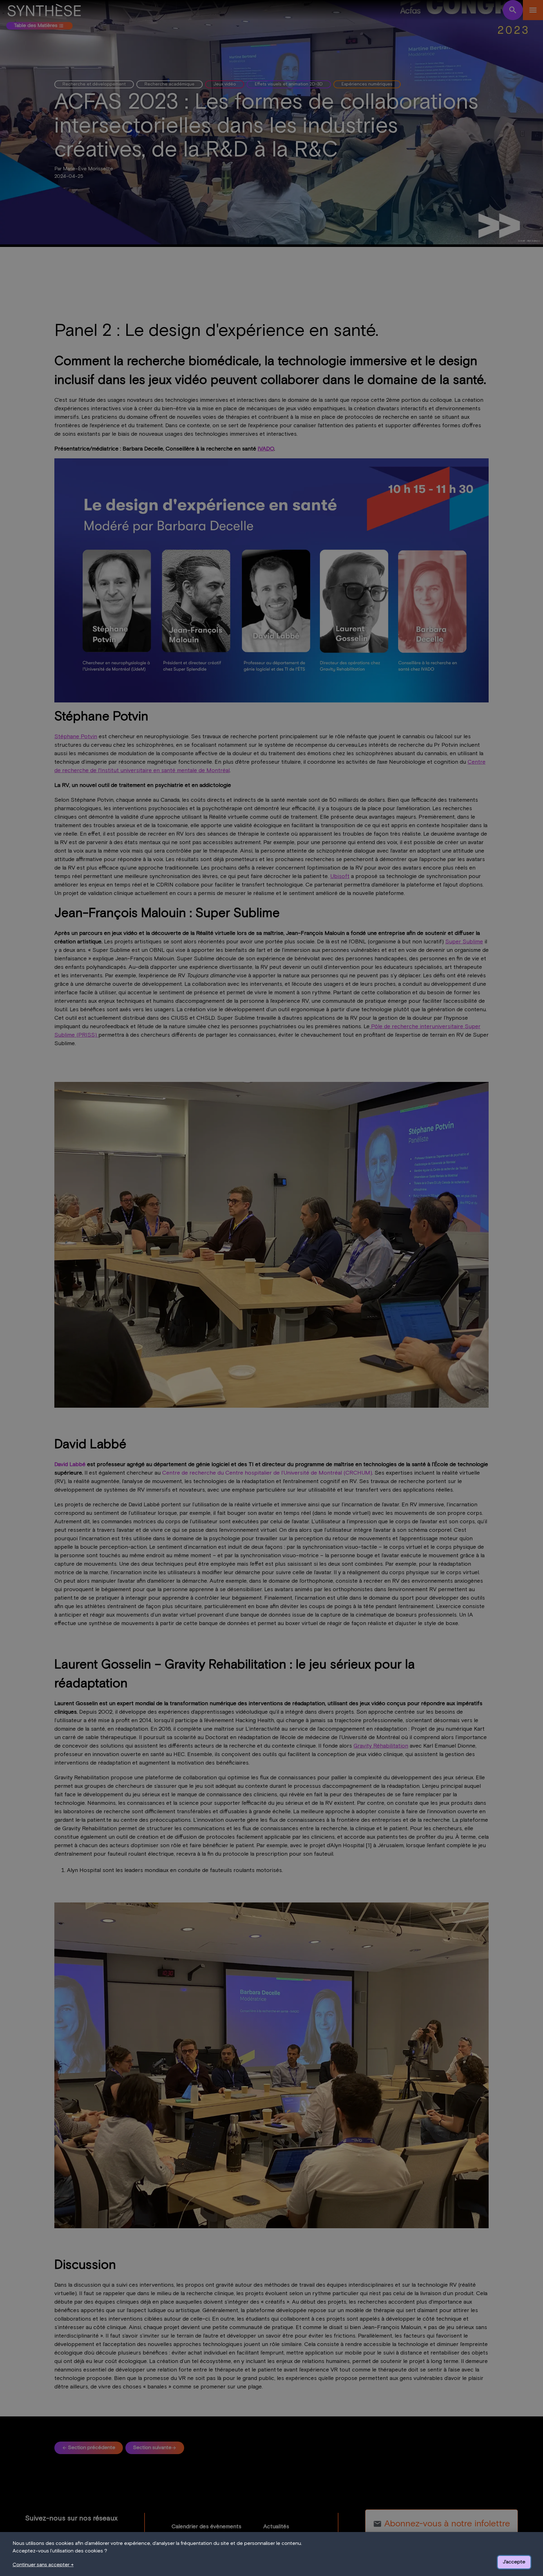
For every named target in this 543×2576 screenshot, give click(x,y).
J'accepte (514, 2562)
